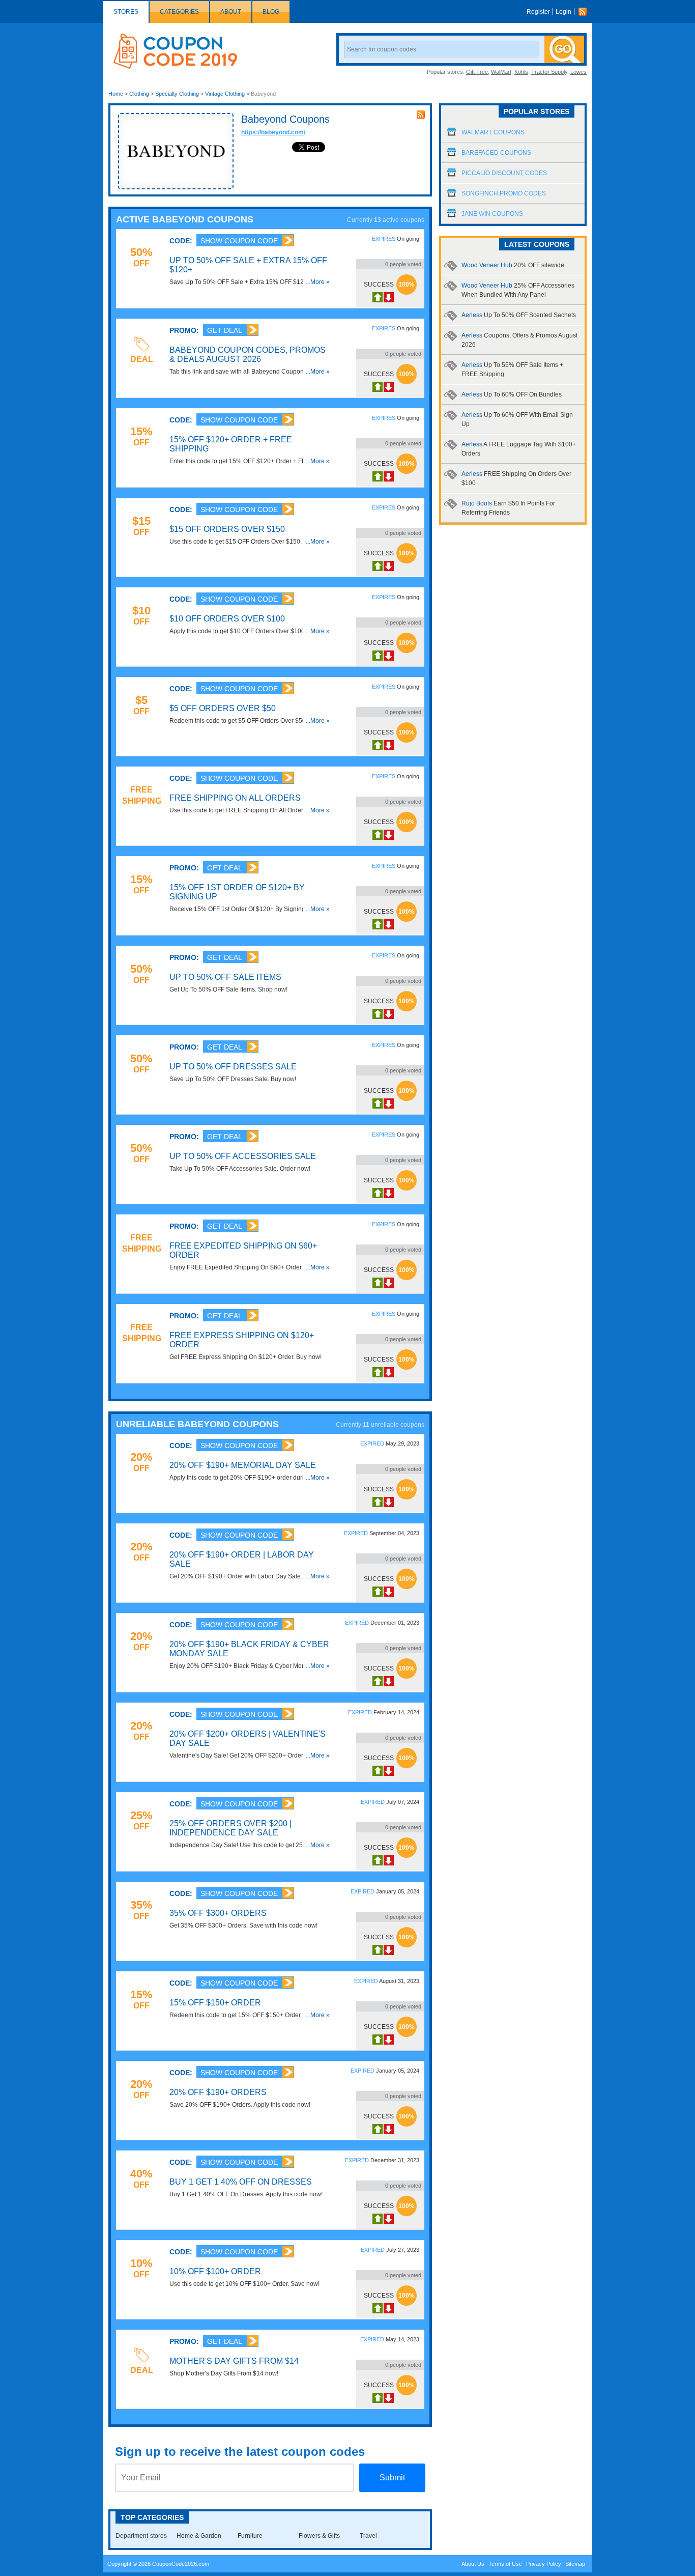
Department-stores (141, 2536)
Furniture (250, 2536)
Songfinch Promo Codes (504, 193)
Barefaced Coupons (496, 153)
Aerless (519, 315)
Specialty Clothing (177, 94)
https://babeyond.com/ (273, 132)
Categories (179, 12)
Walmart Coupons (493, 132)
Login (563, 12)
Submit (392, 2478)
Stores (126, 12)
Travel (368, 2536)
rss (421, 115)
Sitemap (575, 2564)
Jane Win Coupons (492, 214)
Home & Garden (199, 2536)
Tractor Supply (549, 72)
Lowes (578, 72)
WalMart (501, 72)
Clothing (139, 94)
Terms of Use (505, 2564)
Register (538, 12)
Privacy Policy (544, 2564)
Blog (271, 12)
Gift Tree (477, 72)
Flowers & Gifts (319, 2536)
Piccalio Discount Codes (504, 173)
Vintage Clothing (225, 94)
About (231, 12)
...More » (318, 282)
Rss (585, 12)
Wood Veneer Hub (513, 265)
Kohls (521, 72)
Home (116, 94)
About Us (473, 2564)
